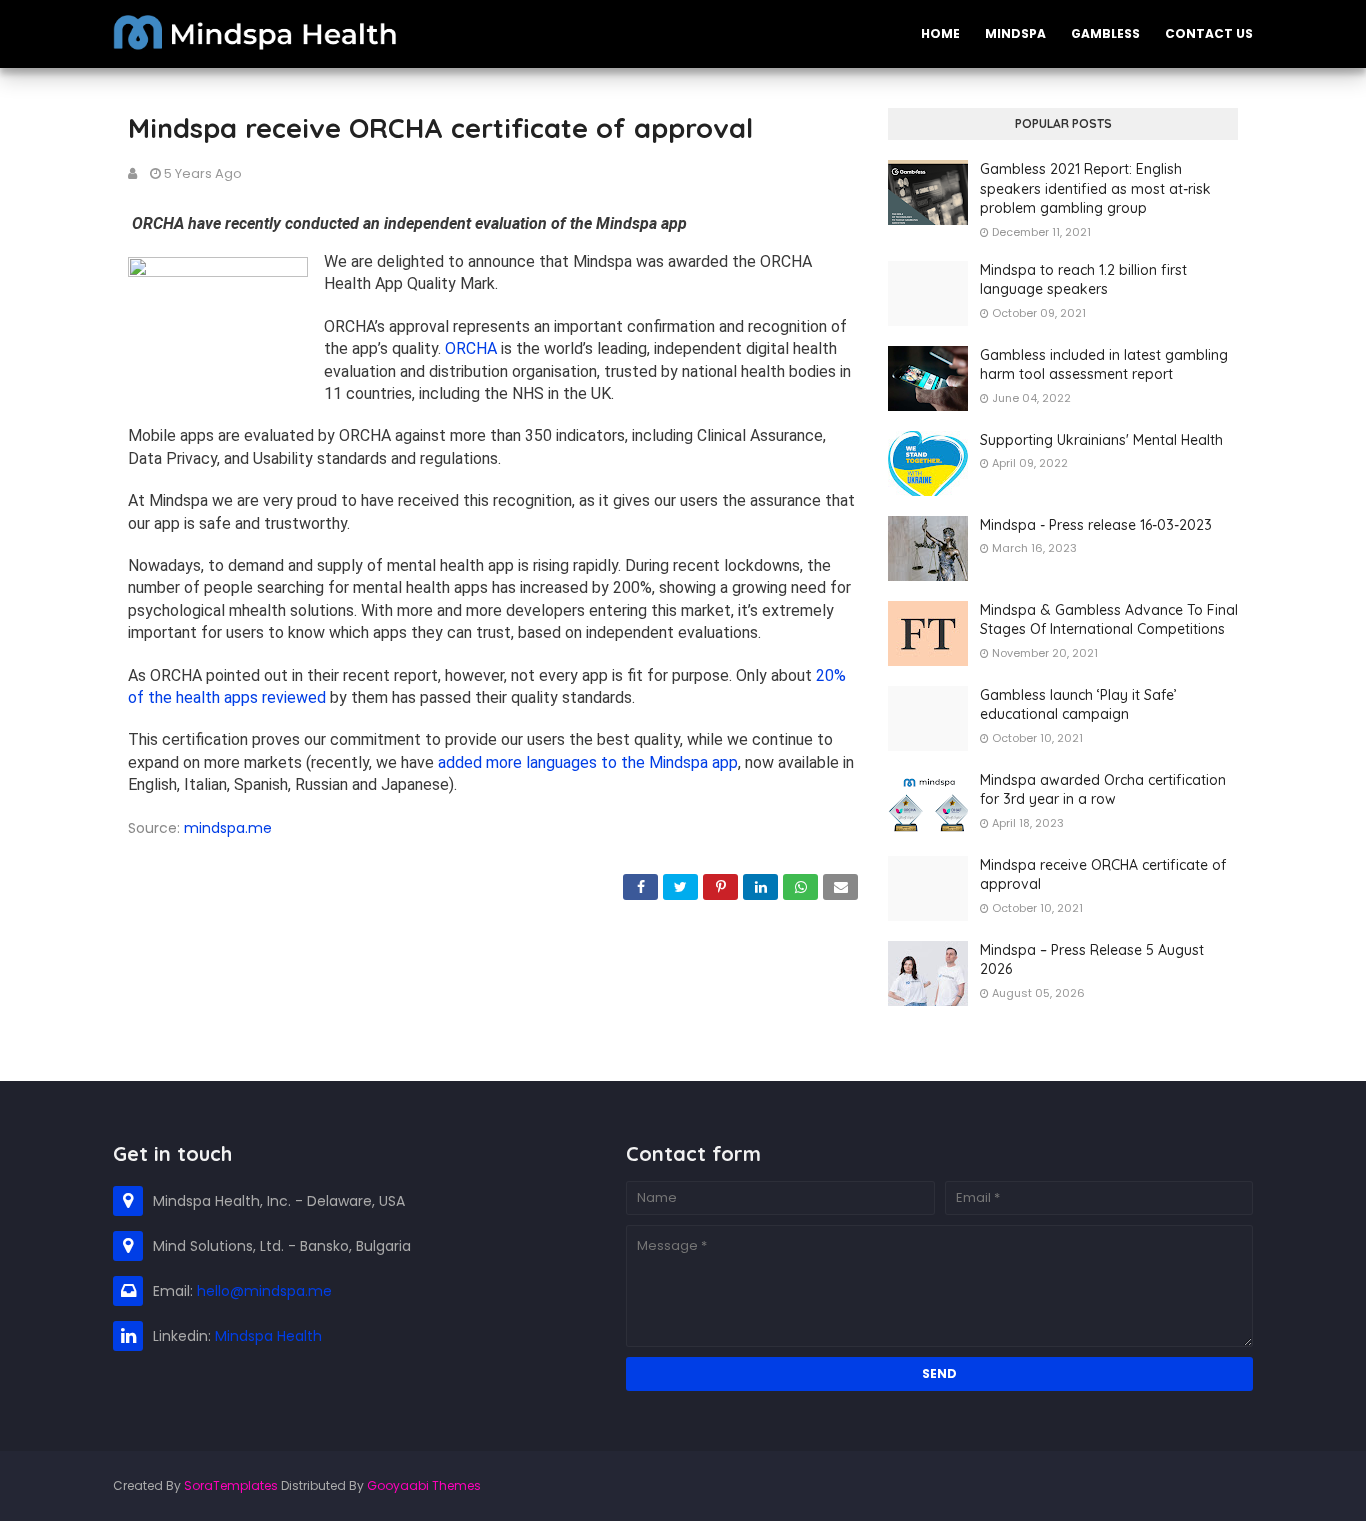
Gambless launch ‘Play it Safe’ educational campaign (1078, 705)
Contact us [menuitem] (1209, 33)
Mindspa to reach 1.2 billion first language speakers (1083, 280)
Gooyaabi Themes (424, 1485)
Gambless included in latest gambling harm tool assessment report (1104, 365)
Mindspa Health (268, 1336)
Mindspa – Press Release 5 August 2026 (1092, 960)
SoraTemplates (231, 1485)
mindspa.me (228, 828)
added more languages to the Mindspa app (588, 762)
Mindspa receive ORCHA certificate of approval (1103, 875)
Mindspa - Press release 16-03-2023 (1096, 525)
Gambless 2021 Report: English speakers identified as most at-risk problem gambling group (1095, 188)
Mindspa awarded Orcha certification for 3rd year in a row (1103, 790)
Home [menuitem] (940, 33)
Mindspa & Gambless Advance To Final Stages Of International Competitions (1109, 620)
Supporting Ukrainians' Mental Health (1101, 440)
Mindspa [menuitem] (1015, 33)
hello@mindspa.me (264, 1291)
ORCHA (471, 348)
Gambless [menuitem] (1105, 33)
